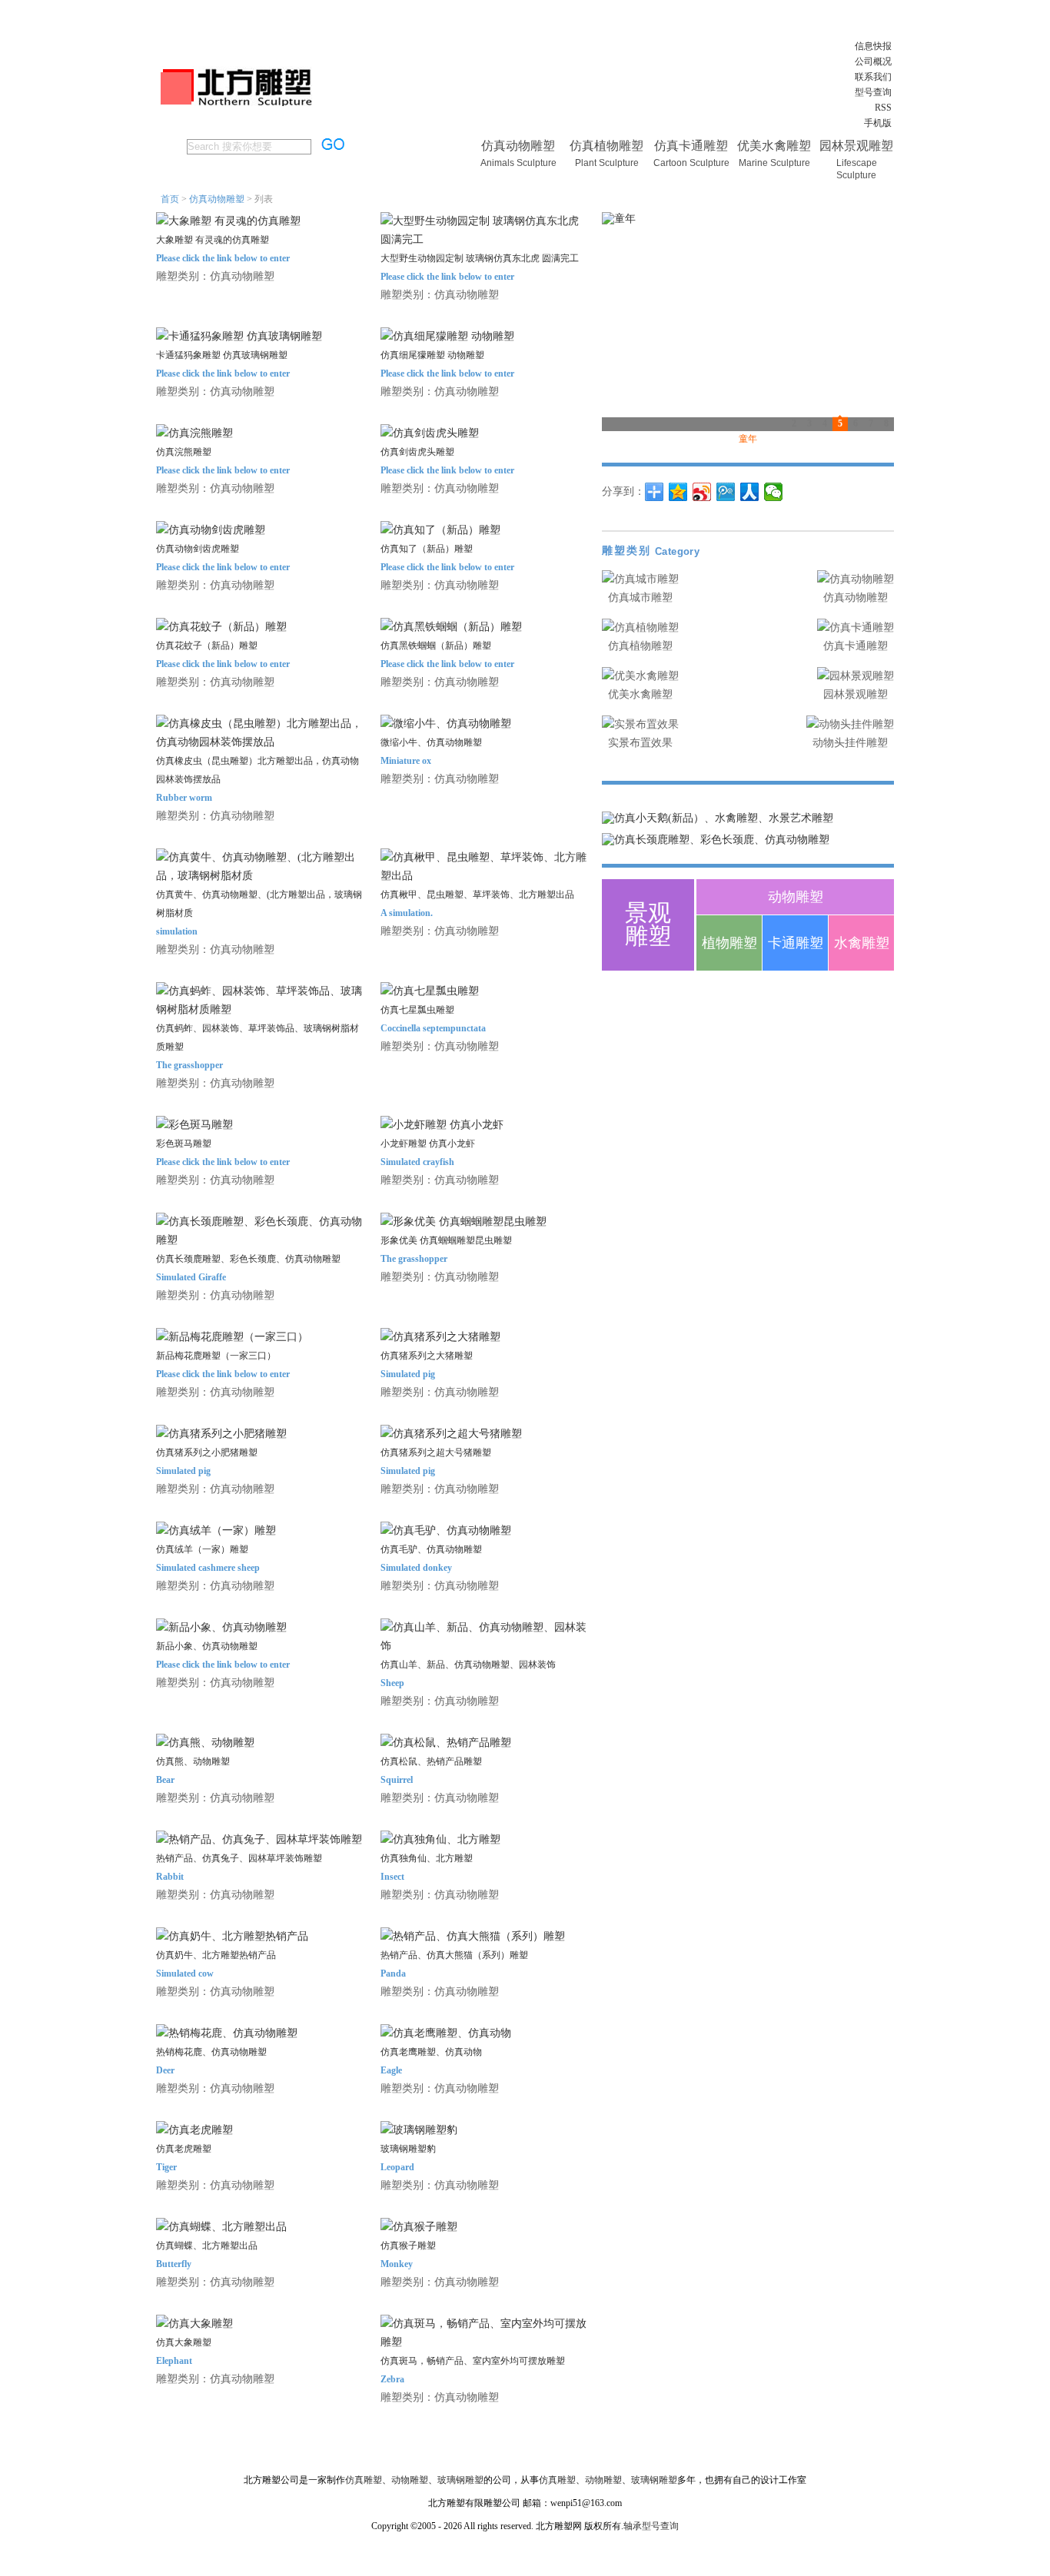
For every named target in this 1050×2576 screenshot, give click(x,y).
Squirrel (397, 1780)
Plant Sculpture (607, 163)
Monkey (397, 2264)
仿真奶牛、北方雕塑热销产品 (216, 1955)
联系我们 (873, 77)
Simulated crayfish (417, 1162)
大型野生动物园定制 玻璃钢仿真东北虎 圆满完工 (480, 258)
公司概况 (873, 61)
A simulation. (407, 913)
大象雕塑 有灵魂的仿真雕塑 (213, 240)
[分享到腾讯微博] (726, 492)
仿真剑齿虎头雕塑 (417, 452)
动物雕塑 (796, 897)
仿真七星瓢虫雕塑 (417, 1010)
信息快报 (873, 46)
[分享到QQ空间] (678, 492)
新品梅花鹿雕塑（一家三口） (216, 1356)
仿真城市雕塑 (640, 598)
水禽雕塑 (862, 943)
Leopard (397, 2167)
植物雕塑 (729, 943)
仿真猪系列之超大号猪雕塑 (436, 1452)
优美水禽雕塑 (774, 146)
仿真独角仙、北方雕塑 (427, 1858)
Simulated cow (185, 1973)
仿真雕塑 (364, 2480)
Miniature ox (406, 761)
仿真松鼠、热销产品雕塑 (431, 1761)
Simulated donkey (416, 1568)
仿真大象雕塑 (184, 2342)
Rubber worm (184, 798)
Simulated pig (408, 1374)
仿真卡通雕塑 (691, 146)
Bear (165, 1780)
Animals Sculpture (518, 163)
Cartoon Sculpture (691, 163)
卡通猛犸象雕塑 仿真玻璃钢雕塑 (222, 355)
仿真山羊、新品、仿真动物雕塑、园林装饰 (468, 1665)
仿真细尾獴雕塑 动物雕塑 (432, 355)
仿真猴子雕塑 (408, 2246)
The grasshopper (189, 1065)
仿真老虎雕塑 (184, 2149)
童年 (748, 439)
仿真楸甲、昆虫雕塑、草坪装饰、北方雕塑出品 (477, 895)
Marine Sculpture (774, 163)
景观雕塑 (648, 924)
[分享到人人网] (750, 492)
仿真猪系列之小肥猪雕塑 (207, 1452)
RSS (883, 108)
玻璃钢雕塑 (460, 2480)
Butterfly (174, 2264)
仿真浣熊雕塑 (184, 452)
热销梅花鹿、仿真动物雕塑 (211, 2052)
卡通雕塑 (796, 943)
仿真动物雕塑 (518, 146)
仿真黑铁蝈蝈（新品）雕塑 (436, 646)
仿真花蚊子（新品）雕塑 (207, 646)
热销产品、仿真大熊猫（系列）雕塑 (454, 1955)
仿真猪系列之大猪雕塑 (427, 1356)
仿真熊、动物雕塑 (193, 1761)
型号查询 (873, 92)
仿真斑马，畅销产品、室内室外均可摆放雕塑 (473, 2361)
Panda (393, 1973)
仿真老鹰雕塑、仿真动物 (431, 2052)
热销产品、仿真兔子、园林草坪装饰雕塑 (239, 1858)
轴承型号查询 (651, 2526)
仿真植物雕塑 (606, 146)
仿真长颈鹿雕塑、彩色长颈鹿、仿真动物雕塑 (248, 1259)
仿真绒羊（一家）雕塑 (202, 1549)
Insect (392, 1877)
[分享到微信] (774, 492)
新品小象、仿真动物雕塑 (207, 1646)
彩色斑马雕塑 (184, 1144)
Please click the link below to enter (223, 258)
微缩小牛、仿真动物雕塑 (431, 742)
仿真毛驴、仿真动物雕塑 (431, 1549)
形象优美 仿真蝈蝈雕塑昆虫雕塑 (446, 1240)
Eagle (391, 2070)
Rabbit (170, 1877)
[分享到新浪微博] (702, 492)
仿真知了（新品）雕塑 (427, 549)
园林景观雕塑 (856, 146)
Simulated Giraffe (191, 1277)
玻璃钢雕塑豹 (408, 2149)
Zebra (392, 2379)
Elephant (174, 2361)
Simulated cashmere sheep (208, 1568)
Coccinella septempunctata (433, 1028)
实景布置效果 (640, 743)
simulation (177, 931)
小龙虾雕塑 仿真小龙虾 (428, 1144)
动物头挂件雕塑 (850, 743)
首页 (170, 199)
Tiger (166, 2167)
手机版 (878, 123)
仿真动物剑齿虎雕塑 (198, 549)
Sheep (392, 1683)
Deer (165, 2070)
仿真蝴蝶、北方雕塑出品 (207, 2246)
